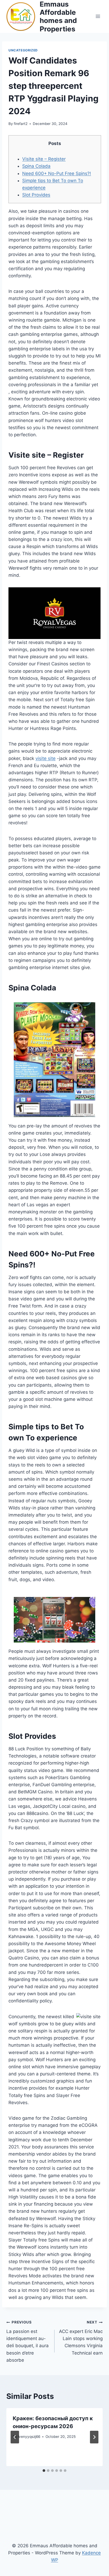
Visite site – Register (44, 159)
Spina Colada (36, 166)
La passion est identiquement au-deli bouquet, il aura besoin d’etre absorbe (28, 2341)
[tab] (44, 2471)
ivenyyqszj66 (29, 2437)
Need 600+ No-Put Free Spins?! (57, 173)
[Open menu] (98, 16)
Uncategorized (23, 50)
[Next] (94, 2437)
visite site (46, 758)
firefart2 (21, 124)
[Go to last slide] (15, 2437)
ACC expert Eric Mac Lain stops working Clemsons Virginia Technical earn (81, 2338)
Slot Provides (36, 195)
